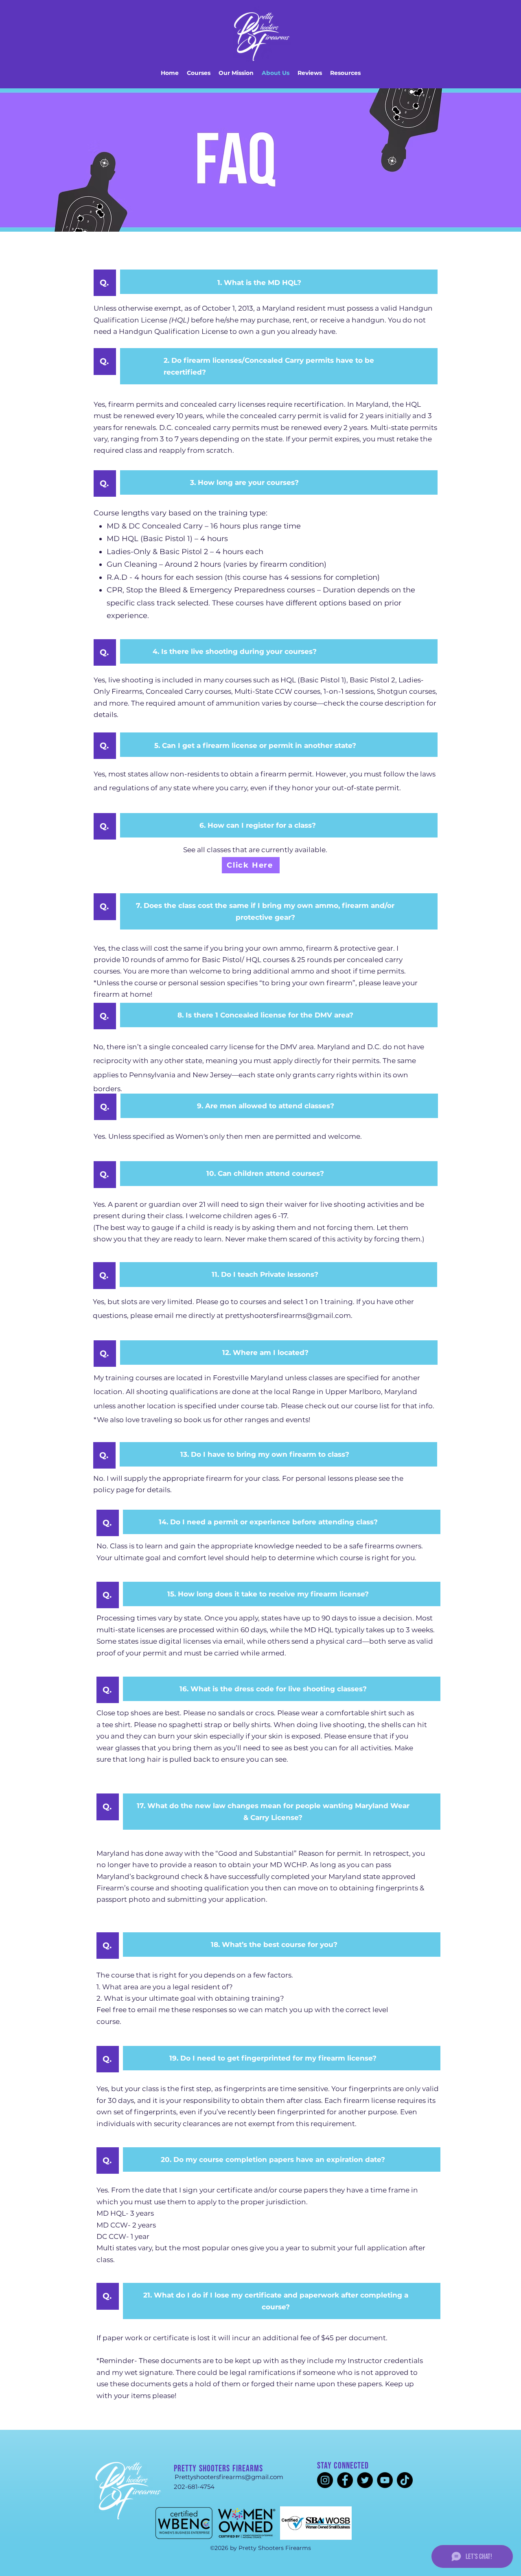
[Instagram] (325, 2480)
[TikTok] (405, 2480)
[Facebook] (345, 2480)
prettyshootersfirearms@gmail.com (288, 1315)
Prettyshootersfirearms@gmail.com (229, 2477)
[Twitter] (365, 2480)
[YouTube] (385, 2480)
